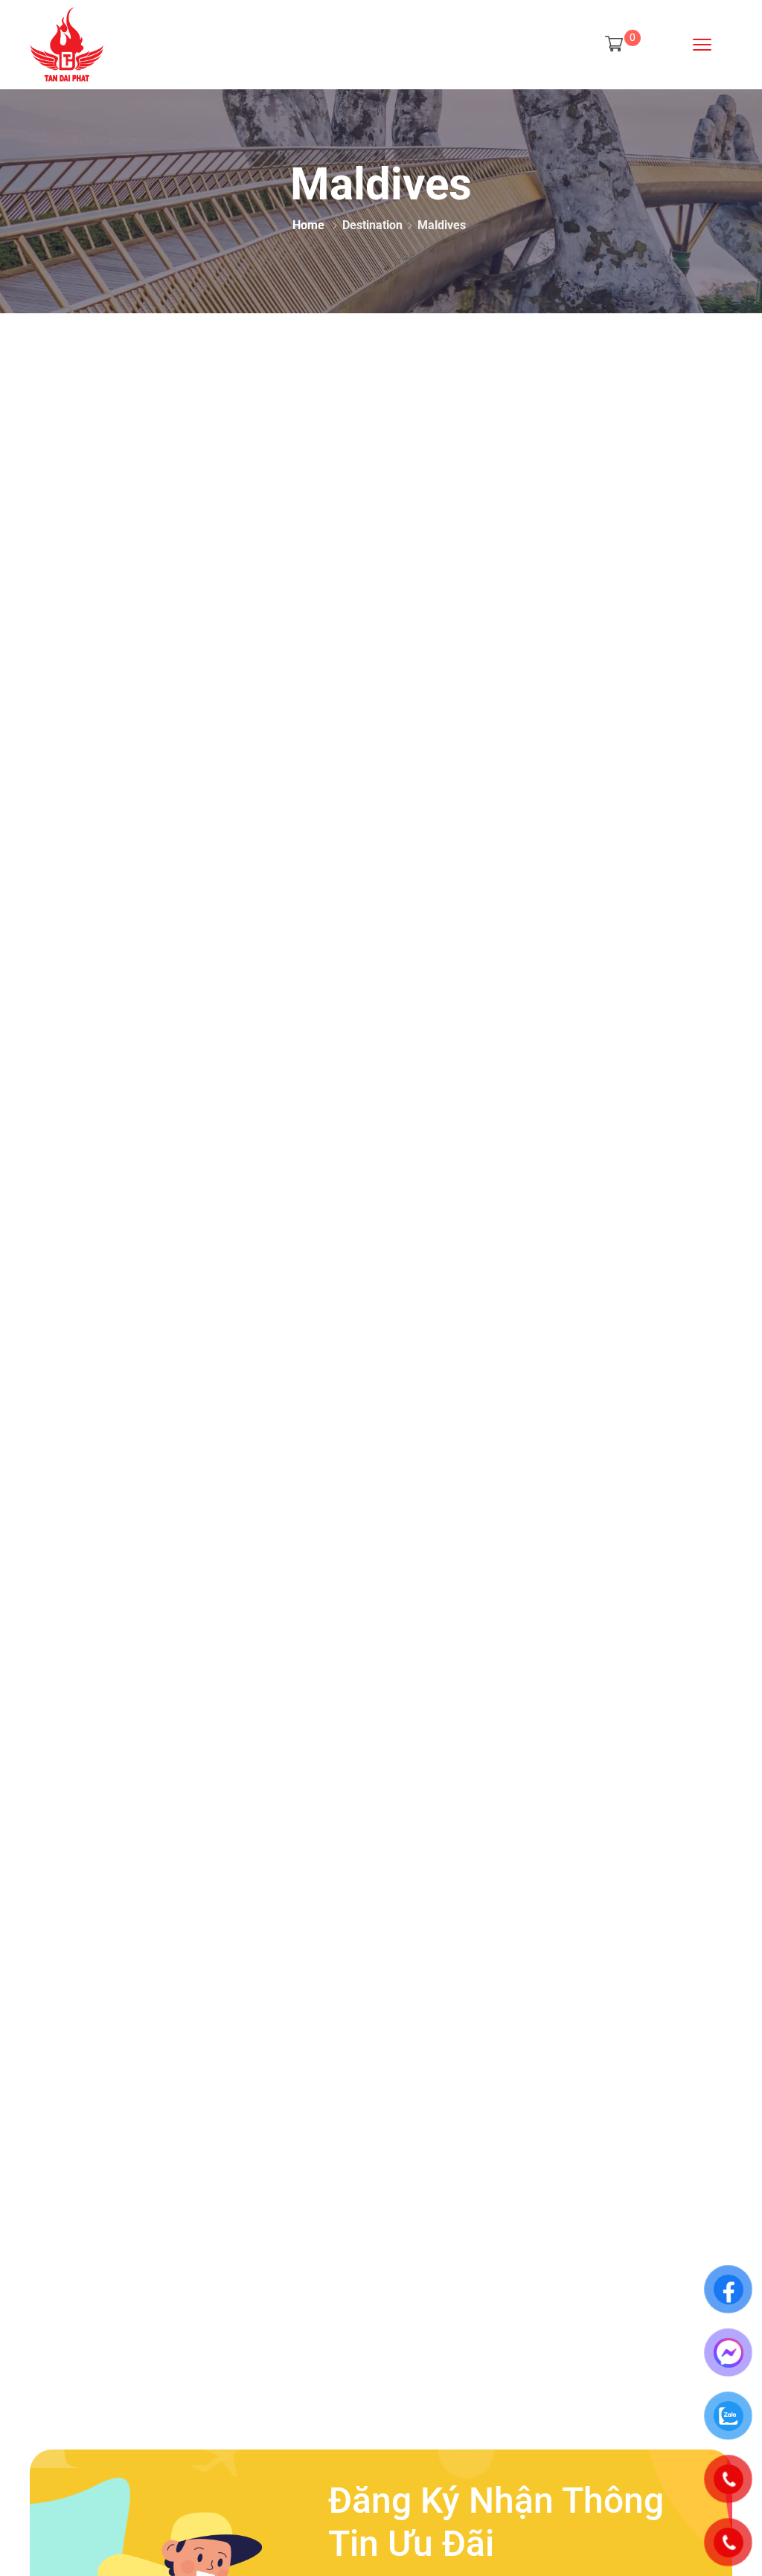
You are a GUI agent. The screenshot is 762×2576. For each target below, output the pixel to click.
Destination (372, 225)
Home (308, 225)
